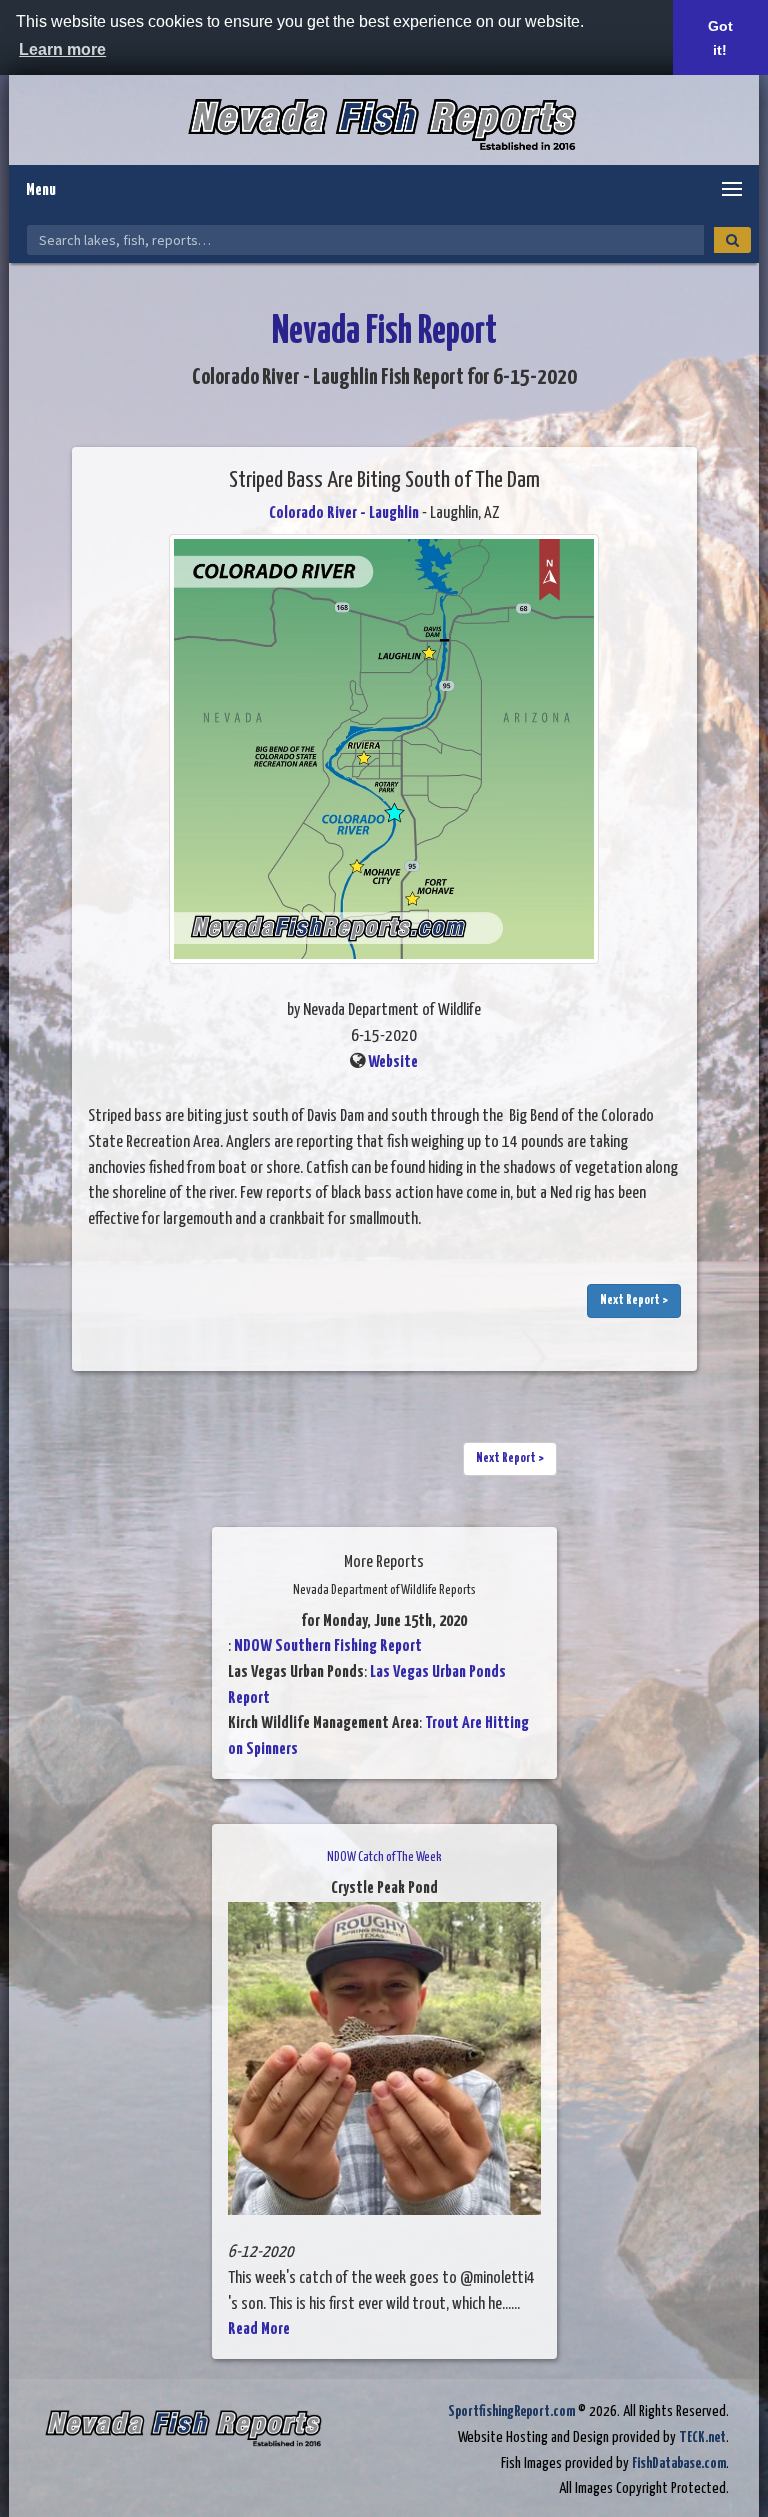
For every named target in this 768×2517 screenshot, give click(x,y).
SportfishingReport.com (511, 2411)
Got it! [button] (720, 38)
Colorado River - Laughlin (344, 513)
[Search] (732, 240)
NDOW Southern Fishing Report (328, 1646)
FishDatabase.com (679, 2463)
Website (393, 1062)
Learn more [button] (62, 49)
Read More (259, 2329)
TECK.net (702, 2437)
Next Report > (634, 1300)
